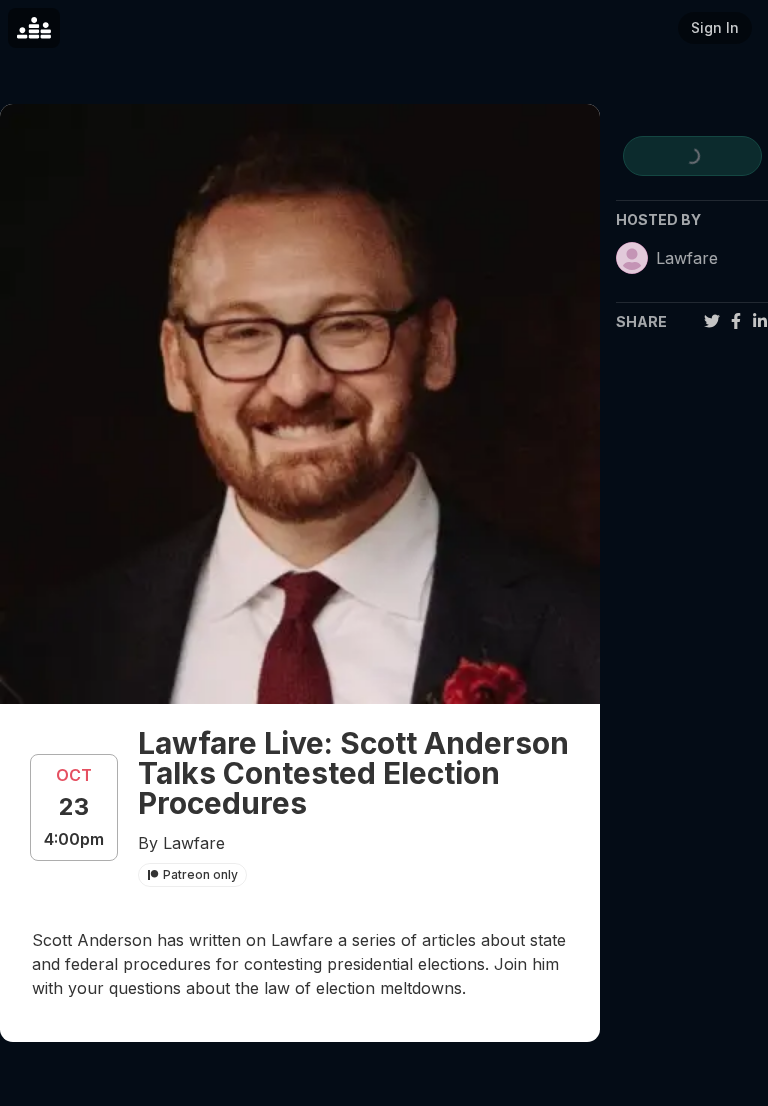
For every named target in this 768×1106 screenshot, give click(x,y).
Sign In (715, 27)
